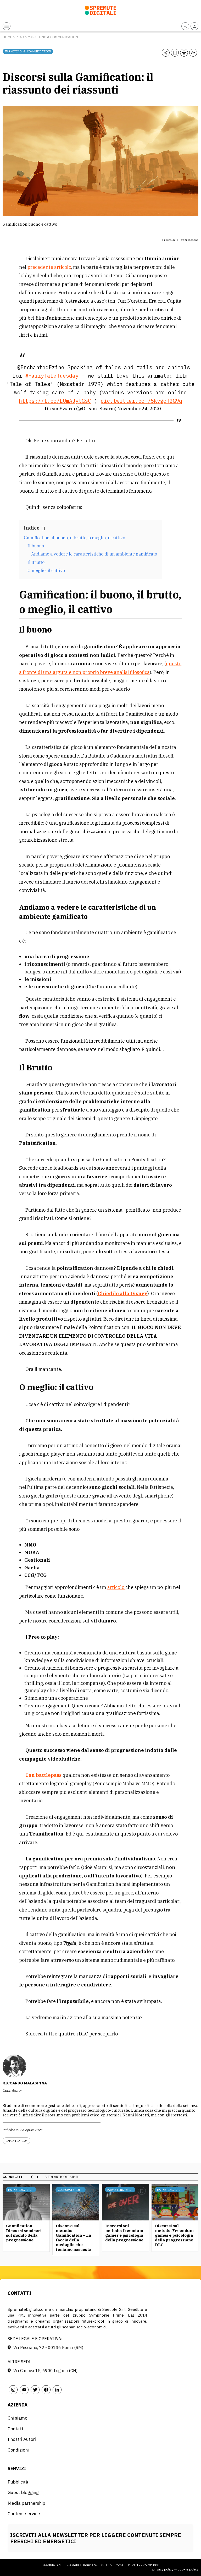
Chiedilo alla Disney (123, 1294)
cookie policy (188, 2569)
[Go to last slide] (32, 2177)
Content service (24, 2514)
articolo (116, 1587)
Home (7, 37)
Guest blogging (23, 2492)
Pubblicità (18, 2482)
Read (20, 37)
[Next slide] (37, 2177)
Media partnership (26, 2503)
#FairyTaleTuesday (52, 376)
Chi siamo (18, 2418)
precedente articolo (49, 267)
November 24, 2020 (139, 409)
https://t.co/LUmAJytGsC (55, 401)
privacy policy (163, 2569)
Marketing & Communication (53, 37)
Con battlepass (43, 1775)
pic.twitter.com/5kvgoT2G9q (141, 401)
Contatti (16, 2429)
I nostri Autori (22, 2439)
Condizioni (18, 2450)
